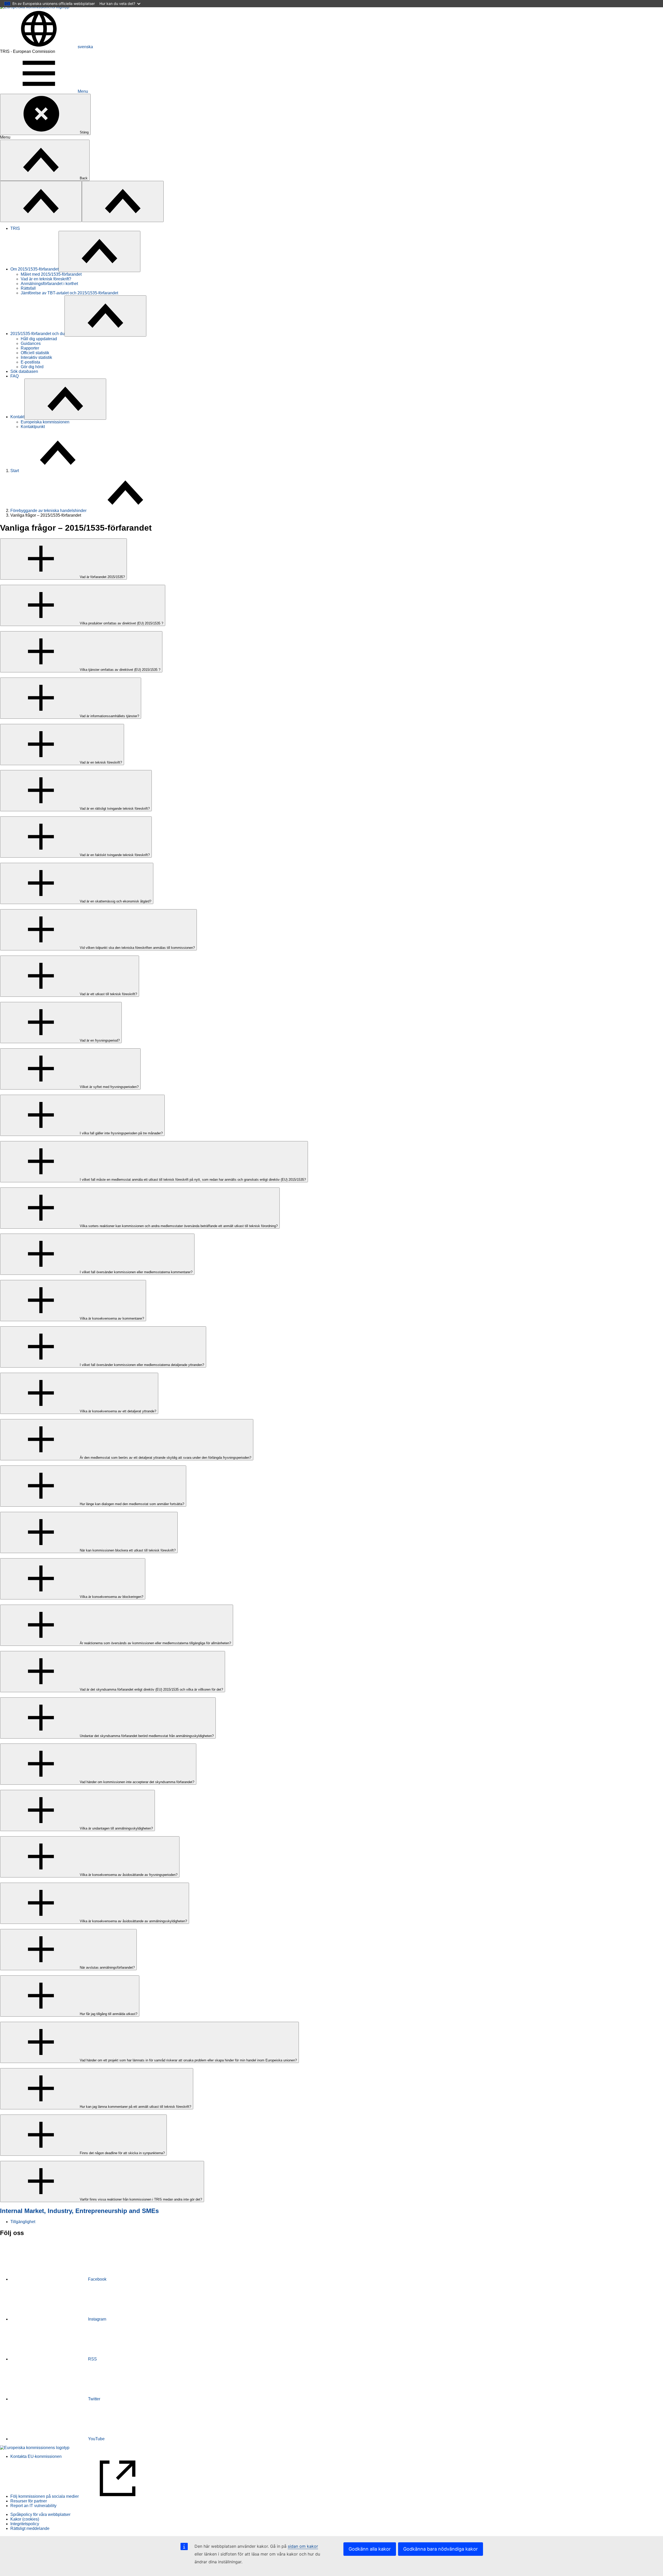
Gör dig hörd (32, 367)
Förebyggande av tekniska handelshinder (48, 511)
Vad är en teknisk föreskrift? (46, 279)
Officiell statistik (35, 353)
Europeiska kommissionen (45, 422)
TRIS (15, 228)
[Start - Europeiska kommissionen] (35, 2448)
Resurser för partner (29, 2501)
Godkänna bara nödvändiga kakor (441, 2549)
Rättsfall (28, 288)
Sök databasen (24, 371)
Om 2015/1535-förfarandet (34, 269)
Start (15, 471)
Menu (83, 91)
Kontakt (17, 417)
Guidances (31, 343)
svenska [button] (85, 47)
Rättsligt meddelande (30, 2528)
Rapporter (30, 348)
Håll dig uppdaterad (39, 339)
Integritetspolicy (25, 2524)
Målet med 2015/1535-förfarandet (51, 274)
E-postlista (30, 362)
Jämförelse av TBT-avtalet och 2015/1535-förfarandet (69, 293)
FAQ (15, 376)
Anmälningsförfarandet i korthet (49, 284)
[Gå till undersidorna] (99, 251)
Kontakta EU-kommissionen (36, 2456)
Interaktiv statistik (36, 357)
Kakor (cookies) (25, 2519)
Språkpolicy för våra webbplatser (40, 2514)
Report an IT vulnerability (33, 2506)
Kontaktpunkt (33, 427)
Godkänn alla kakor (370, 2549)
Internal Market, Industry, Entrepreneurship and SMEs (79, 2211)
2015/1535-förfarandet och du (37, 334)
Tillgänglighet (23, 2222)
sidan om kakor (303, 2546)
